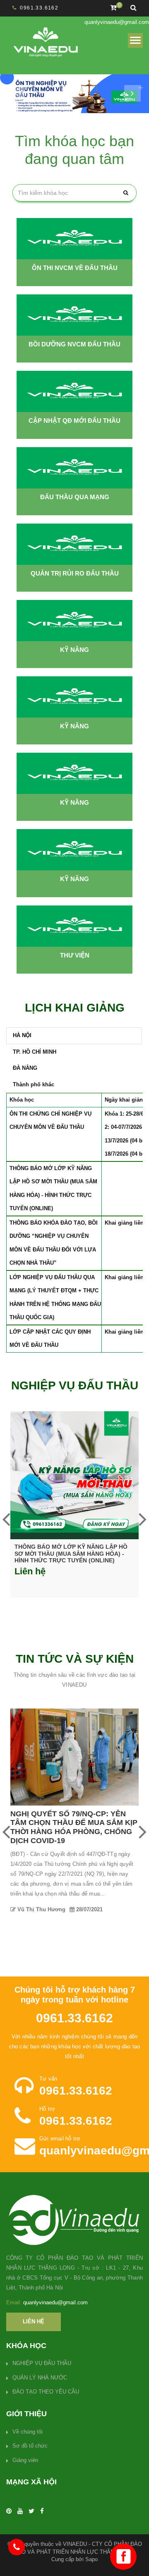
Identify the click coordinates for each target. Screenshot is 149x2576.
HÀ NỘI (22, 1035)
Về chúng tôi (28, 2432)
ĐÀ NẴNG (25, 1068)
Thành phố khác (34, 1084)
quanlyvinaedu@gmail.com (117, 22)
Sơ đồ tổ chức (30, 2446)
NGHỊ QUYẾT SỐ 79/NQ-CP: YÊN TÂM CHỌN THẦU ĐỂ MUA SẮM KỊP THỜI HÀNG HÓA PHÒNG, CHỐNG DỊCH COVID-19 (74, 1827)
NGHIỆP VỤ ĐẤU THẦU (42, 2363)
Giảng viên (25, 2460)
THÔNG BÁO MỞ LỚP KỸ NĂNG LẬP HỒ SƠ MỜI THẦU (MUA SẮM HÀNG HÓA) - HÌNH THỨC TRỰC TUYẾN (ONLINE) (71, 1554)
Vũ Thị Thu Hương (41, 1909)
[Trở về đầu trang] (126, 2553)
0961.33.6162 (39, 8)
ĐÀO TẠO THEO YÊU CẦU (46, 2392)
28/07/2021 (89, 1909)
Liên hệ (34, 2321)
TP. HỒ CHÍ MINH (35, 1052)
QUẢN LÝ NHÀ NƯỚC (40, 2378)
